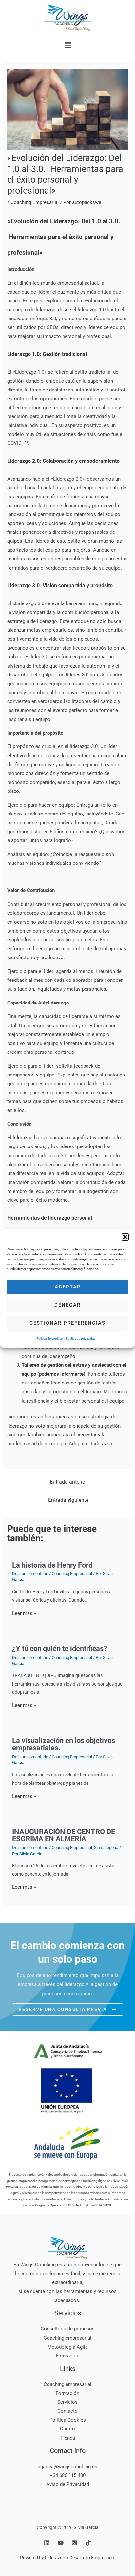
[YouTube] (61, 2543)
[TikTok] (88, 2543)
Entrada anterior (68, 1482)
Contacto (67, 2411)
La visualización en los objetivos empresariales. (64, 1744)
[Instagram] (74, 2543)
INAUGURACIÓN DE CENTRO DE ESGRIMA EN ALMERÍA (64, 1835)
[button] (125, 1237)
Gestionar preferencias (67, 1323)
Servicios (67, 2402)
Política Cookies (68, 2420)
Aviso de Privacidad (68, 2484)
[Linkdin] (47, 2543)
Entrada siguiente (68, 1500)
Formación (67, 2356)
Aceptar (68, 1287)
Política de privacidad (81, 1338)
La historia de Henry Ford (52, 1565)
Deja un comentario (30, 1574)
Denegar (67, 1305)
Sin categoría (106, 1847)
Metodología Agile (68, 2347)
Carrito (67, 2429)
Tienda (68, 2438)
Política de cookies (49, 1338)
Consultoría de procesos (68, 2329)
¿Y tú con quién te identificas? (60, 1649)
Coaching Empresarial (35, 202)
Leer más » (24, 1613)
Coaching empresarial (67, 2338)
